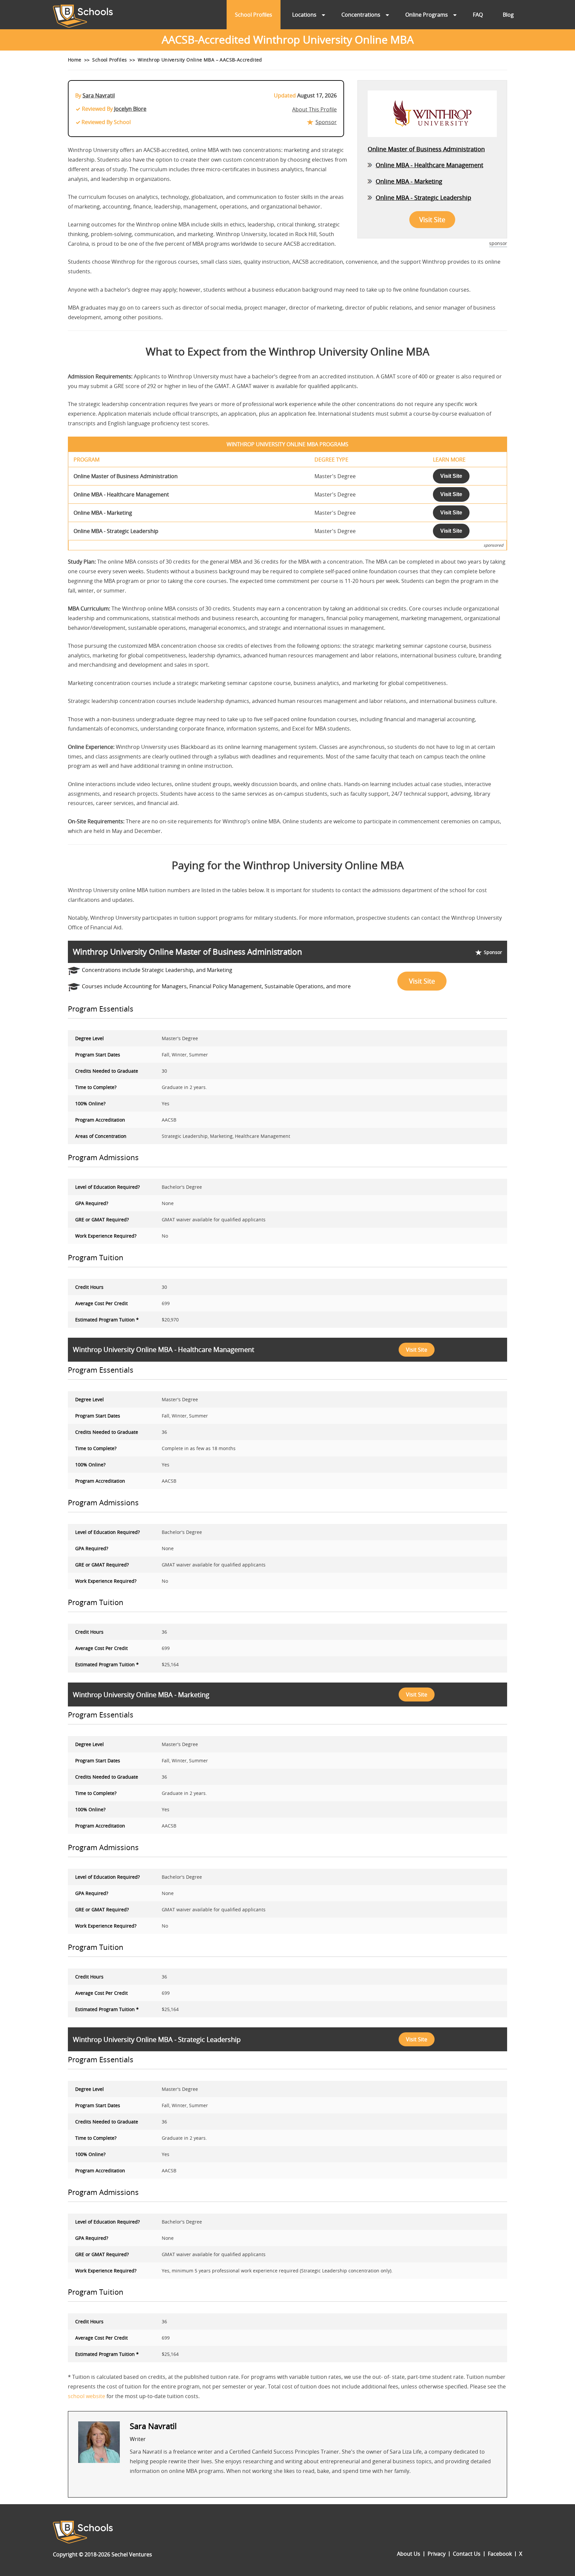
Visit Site (432, 220)
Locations (304, 15)
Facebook (500, 2554)
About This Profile (314, 109)
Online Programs (427, 15)
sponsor (498, 243)
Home (75, 60)
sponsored (493, 545)
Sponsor (326, 122)
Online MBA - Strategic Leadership (423, 198)
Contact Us (467, 2554)
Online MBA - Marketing (409, 181)
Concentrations (361, 15)
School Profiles (254, 15)
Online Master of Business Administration (426, 149)
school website (87, 2396)
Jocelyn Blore (130, 109)
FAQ (478, 15)
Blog (508, 15)
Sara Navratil (99, 95)
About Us (409, 2554)
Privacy (437, 2554)
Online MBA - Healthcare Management (429, 165)
